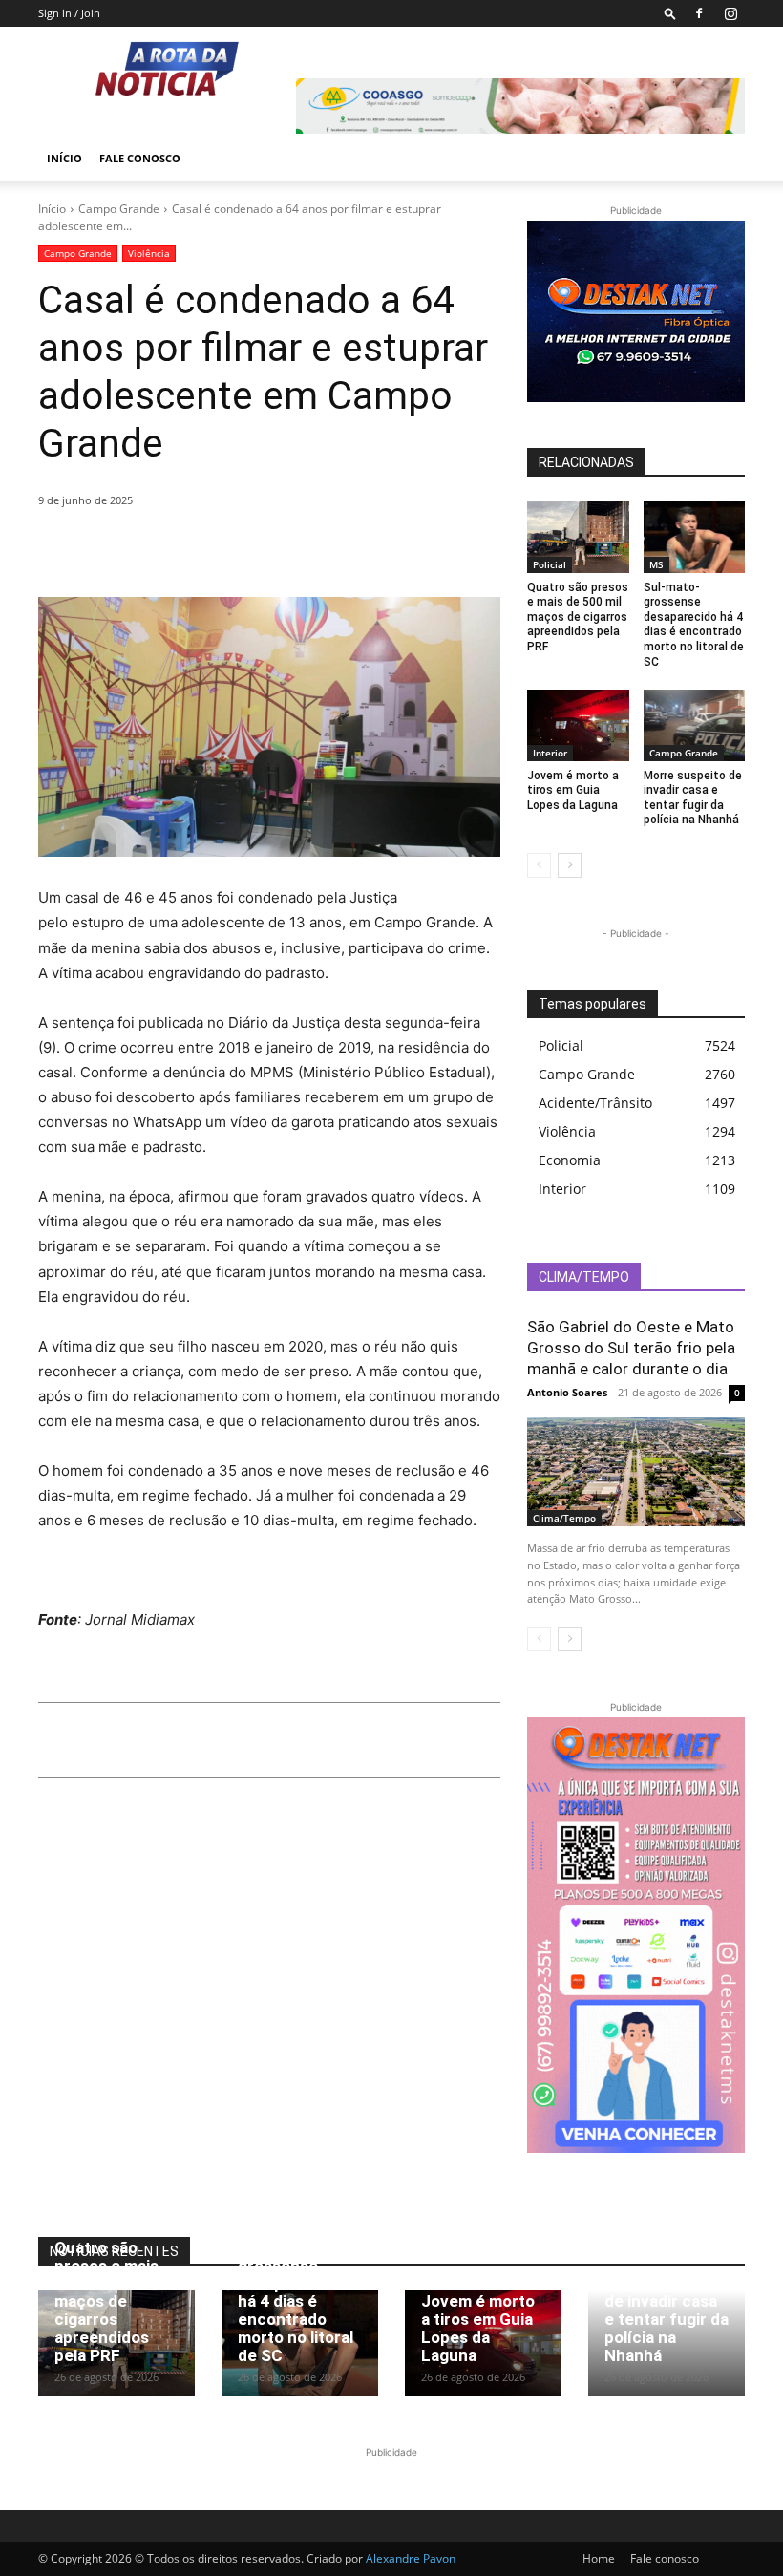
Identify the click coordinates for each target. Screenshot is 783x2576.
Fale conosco (140, 158)
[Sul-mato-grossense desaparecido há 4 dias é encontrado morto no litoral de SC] (695, 537)
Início (64, 158)
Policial (550, 564)
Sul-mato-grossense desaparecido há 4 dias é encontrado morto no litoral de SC (694, 625)
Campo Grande (119, 209)
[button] (670, 13)
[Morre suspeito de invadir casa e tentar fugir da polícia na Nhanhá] (695, 725)
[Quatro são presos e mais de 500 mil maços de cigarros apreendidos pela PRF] (578, 537)
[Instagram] (730, 13)
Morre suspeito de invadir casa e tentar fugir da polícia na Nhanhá (693, 798)
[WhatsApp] (189, 549)
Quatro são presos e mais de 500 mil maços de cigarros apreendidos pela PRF (578, 617)
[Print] (233, 549)
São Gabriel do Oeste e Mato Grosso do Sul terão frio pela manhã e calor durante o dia (631, 1348)
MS (656, 564)
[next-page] (570, 865)
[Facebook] (699, 13)
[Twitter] (101, 549)
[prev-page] (539, 865)
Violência (149, 253)
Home (599, 2558)
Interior (550, 753)
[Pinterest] (145, 549)
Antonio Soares (567, 1392)
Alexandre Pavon (411, 2558)
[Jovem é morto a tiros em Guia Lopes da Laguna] (578, 725)
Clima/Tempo (564, 1518)
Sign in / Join (69, 13)
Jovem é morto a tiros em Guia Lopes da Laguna (573, 790)
